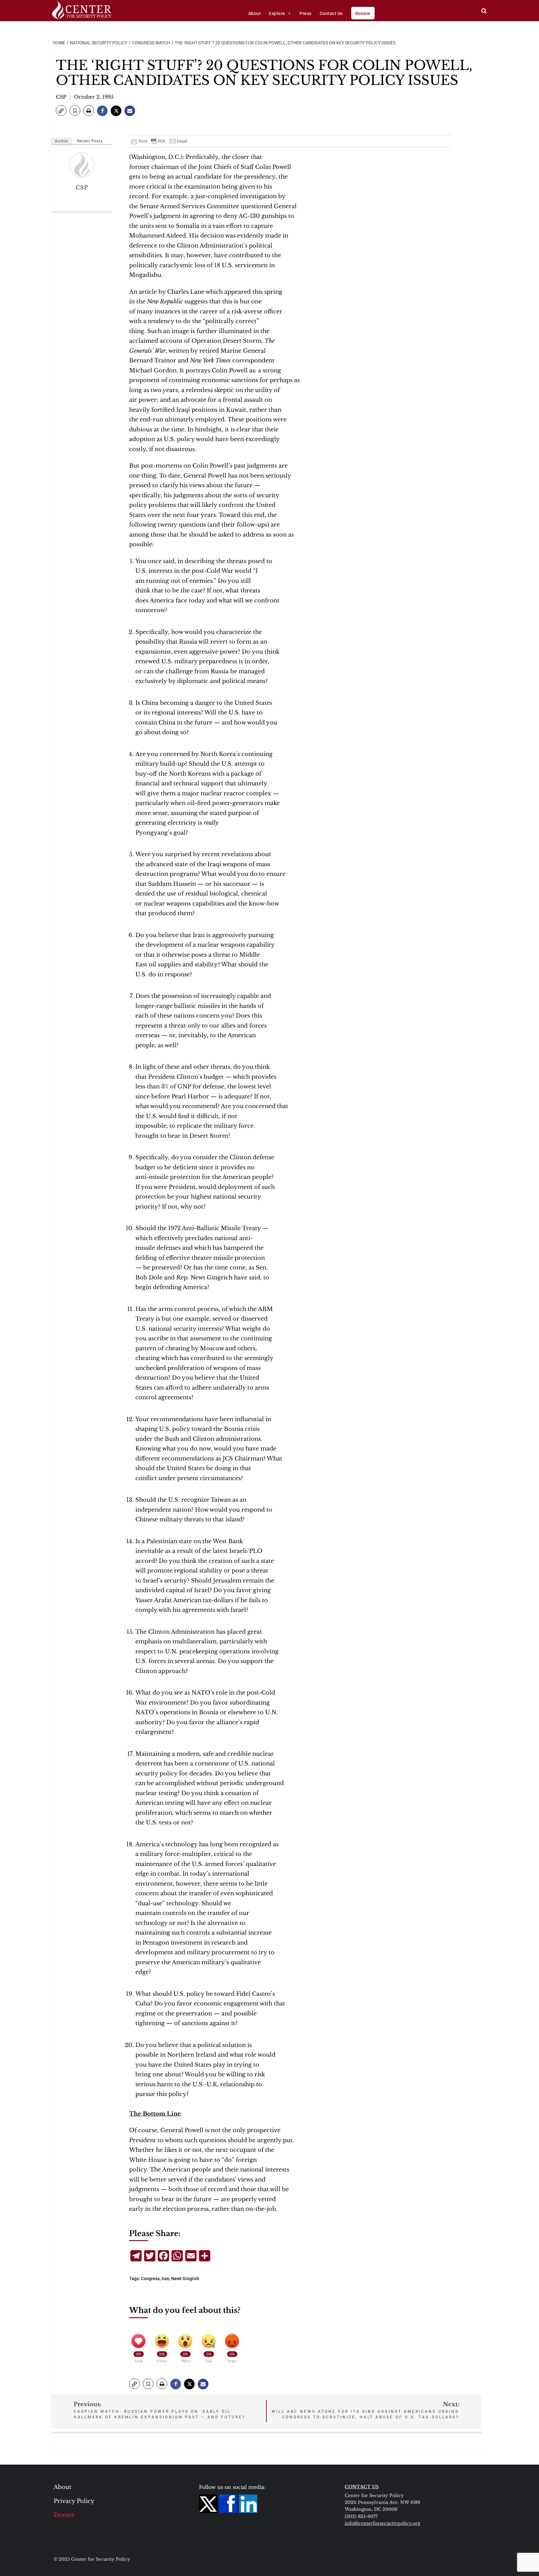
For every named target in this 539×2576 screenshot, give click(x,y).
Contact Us (331, 13)
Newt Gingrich (185, 2279)
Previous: (160, 2410)
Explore (277, 13)
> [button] (484, 11)
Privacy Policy (74, 2501)
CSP (61, 97)
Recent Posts (90, 141)
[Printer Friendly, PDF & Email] (159, 141)
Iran (165, 2279)
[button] (61, 110)
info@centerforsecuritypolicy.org (382, 2523)
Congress (150, 2279)
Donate (363, 13)
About (255, 13)
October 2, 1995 (94, 97)
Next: (365, 2410)
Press (306, 13)
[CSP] (82, 165)
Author (62, 141)
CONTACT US (362, 2487)
